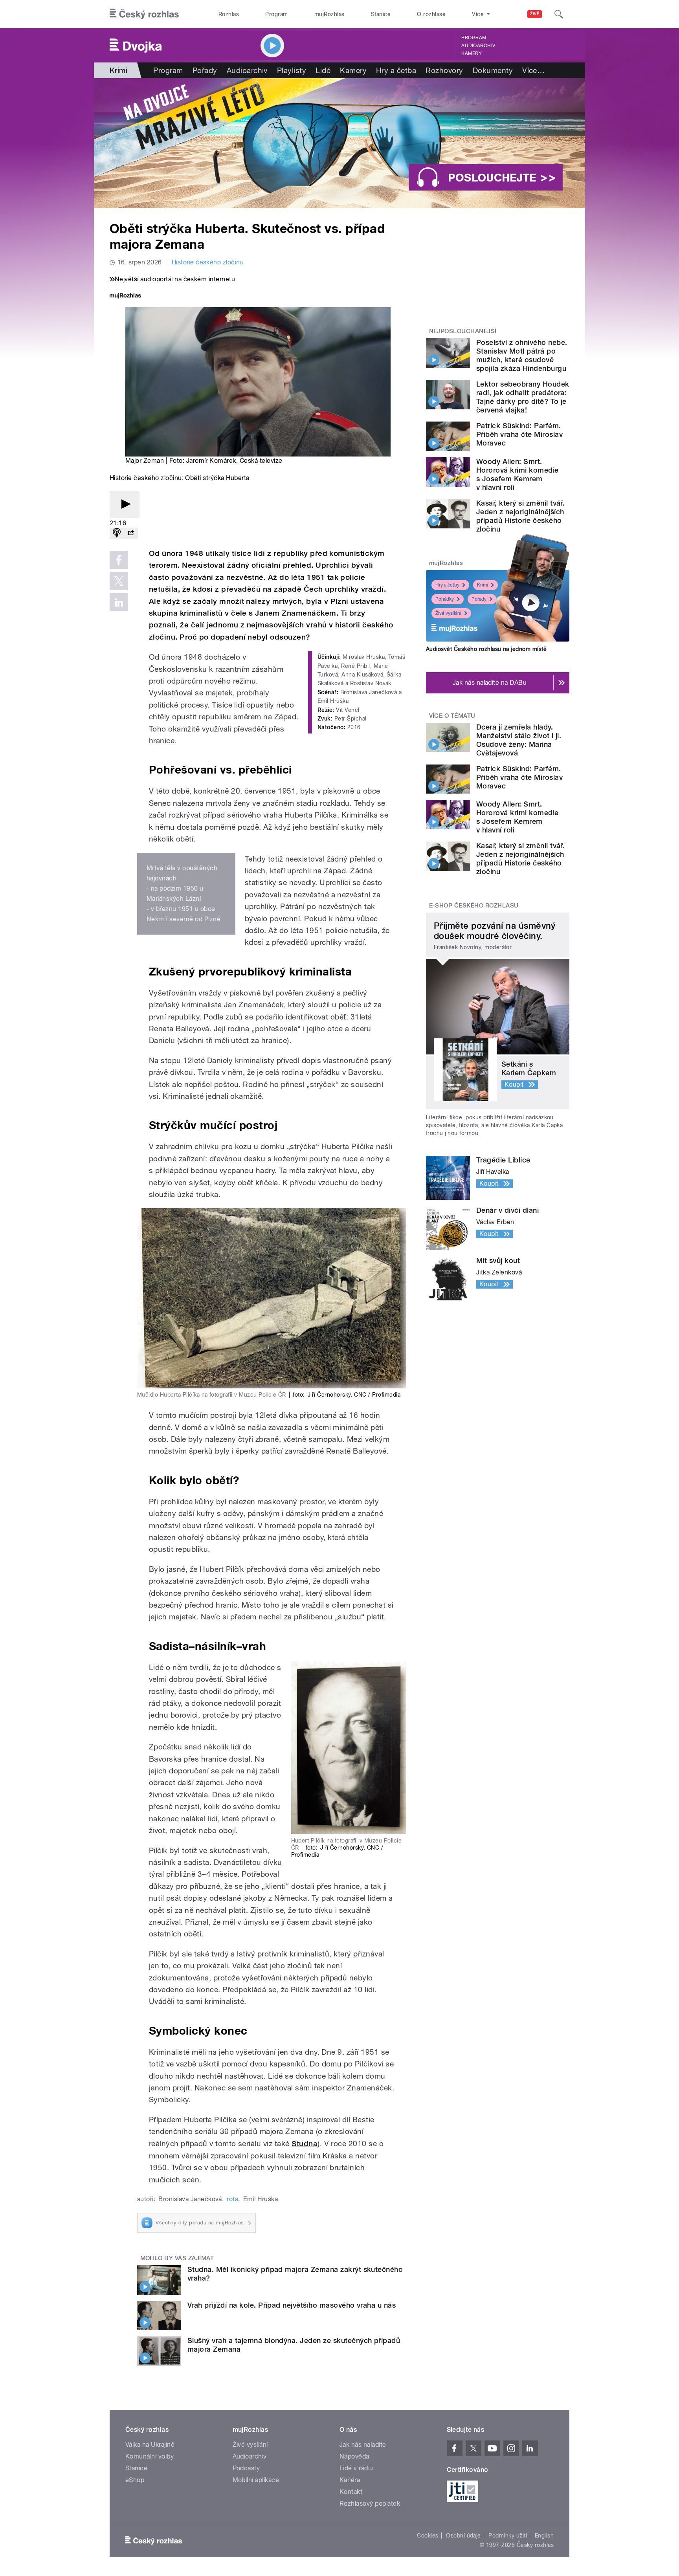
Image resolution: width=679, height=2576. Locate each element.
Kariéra (350, 2480)
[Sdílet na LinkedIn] (119, 602)
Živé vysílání (448, 613)
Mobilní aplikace (256, 2480)
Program (276, 14)
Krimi (483, 585)
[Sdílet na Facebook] (119, 560)
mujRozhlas (329, 14)
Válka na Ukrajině (150, 2445)
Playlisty (292, 70)
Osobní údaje (463, 2536)
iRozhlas (228, 14)
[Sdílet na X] (119, 581)
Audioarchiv (478, 46)
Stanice (381, 14)
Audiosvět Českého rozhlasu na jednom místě (486, 649)
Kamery (472, 53)
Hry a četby (447, 585)
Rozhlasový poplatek (370, 2504)
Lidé (323, 70)
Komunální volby (150, 2456)
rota (232, 2199)
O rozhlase (431, 14)
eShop (135, 2480)
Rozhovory (444, 70)
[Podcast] (117, 533)
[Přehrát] (125, 505)
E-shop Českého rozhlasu (474, 906)
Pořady (205, 70)
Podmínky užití (508, 2536)
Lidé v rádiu (356, 2468)
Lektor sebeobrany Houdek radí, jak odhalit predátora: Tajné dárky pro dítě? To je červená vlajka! (523, 397)
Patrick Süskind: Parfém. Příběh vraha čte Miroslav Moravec (519, 434)
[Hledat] (559, 14)
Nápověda (354, 2456)
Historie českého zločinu (208, 262)
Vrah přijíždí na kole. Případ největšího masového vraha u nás (292, 2305)
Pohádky (445, 599)
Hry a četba (396, 70)
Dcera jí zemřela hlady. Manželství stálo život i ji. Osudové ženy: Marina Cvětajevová (519, 740)
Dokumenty (493, 70)
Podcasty (246, 2468)
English (544, 2536)
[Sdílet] (131, 533)
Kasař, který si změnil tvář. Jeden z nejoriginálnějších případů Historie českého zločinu (520, 516)
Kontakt (351, 2492)
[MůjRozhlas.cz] (125, 296)
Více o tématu (452, 716)
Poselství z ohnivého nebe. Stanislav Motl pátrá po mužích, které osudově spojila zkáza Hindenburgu (522, 355)
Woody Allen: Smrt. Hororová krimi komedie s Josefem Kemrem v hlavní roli (518, 474)
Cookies (428, 2536)
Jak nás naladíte (363, 2445)
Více (533, 70)
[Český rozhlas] (144, 14)
